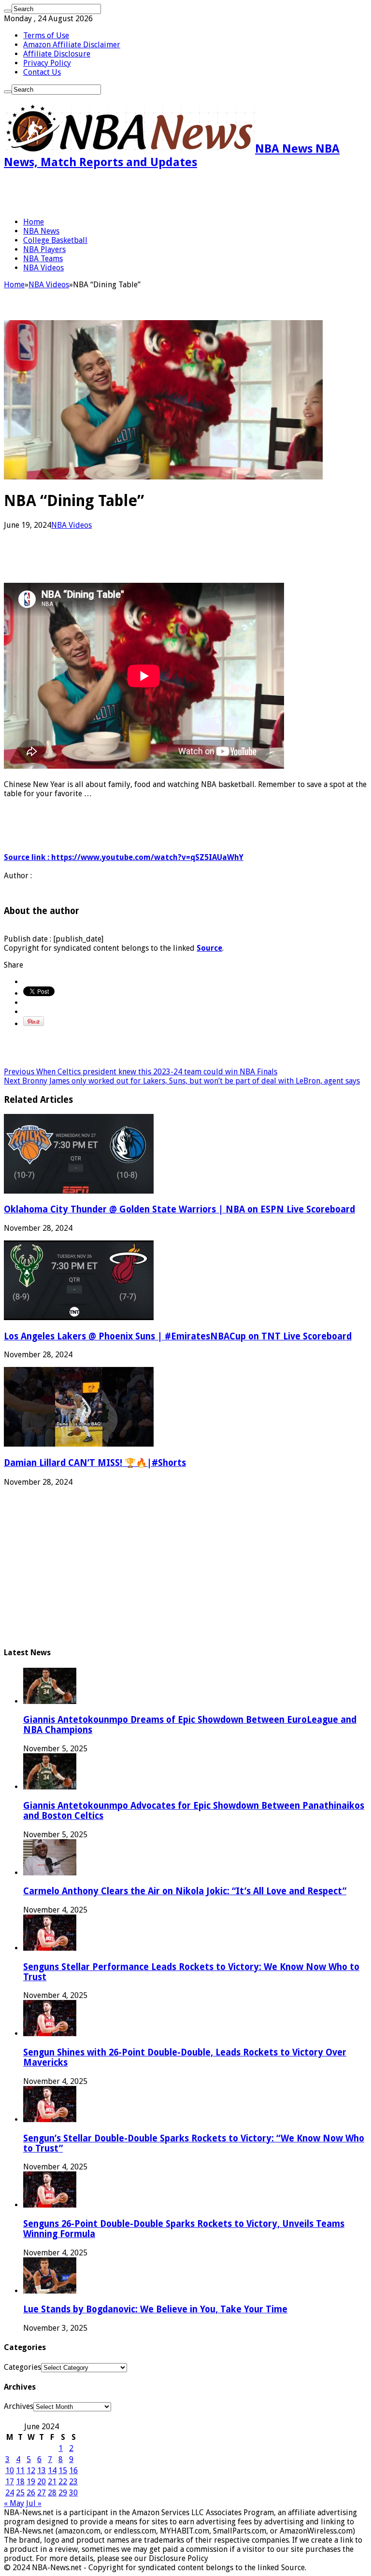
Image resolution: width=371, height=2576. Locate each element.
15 (63, 2470)
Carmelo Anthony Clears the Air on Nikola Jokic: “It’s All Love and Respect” (185, 1891)
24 (10, 2493)
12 (31, 2470)
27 (42, 2493)
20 (42, 2482)
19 (31, 2482)
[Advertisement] (117, 193)
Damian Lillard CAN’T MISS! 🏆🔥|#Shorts (95, 1463)
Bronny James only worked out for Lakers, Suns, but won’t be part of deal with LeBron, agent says (182, 1081)
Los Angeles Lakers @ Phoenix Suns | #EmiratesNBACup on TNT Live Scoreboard (178, 1336)
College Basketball (55, 240)
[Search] (8, 11)
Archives (19, 2406)
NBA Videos (43, 268)
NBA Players (44, 249)
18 (20, 2482)
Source (209, 948)
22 (63, 2482)
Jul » (34, 2503)
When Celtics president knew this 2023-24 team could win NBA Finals (141, 1072)
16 (73, 2470)
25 (20, 2493)
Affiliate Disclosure (57, 54)
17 (10, 2482)
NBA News (41, 231)
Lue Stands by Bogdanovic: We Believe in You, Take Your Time (155, 2309)
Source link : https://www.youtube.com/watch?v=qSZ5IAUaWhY (124, 857)
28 (52, 2493)
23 (73, 2482)
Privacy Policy (47, 63)
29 (63, 2493)
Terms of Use (46, 35)
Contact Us (42, 72)
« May (14, 2503)
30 (73, 2493)
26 (31, 2493)
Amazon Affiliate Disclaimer (72, 45)
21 (52, 2482)
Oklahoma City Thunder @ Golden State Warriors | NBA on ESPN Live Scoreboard (179, 1209)
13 (42, 2470)
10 (10, 2470)
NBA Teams (43, 259)
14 (52, 2470)
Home (34, 222)
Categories (22, 2367)
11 (20, 2470)
